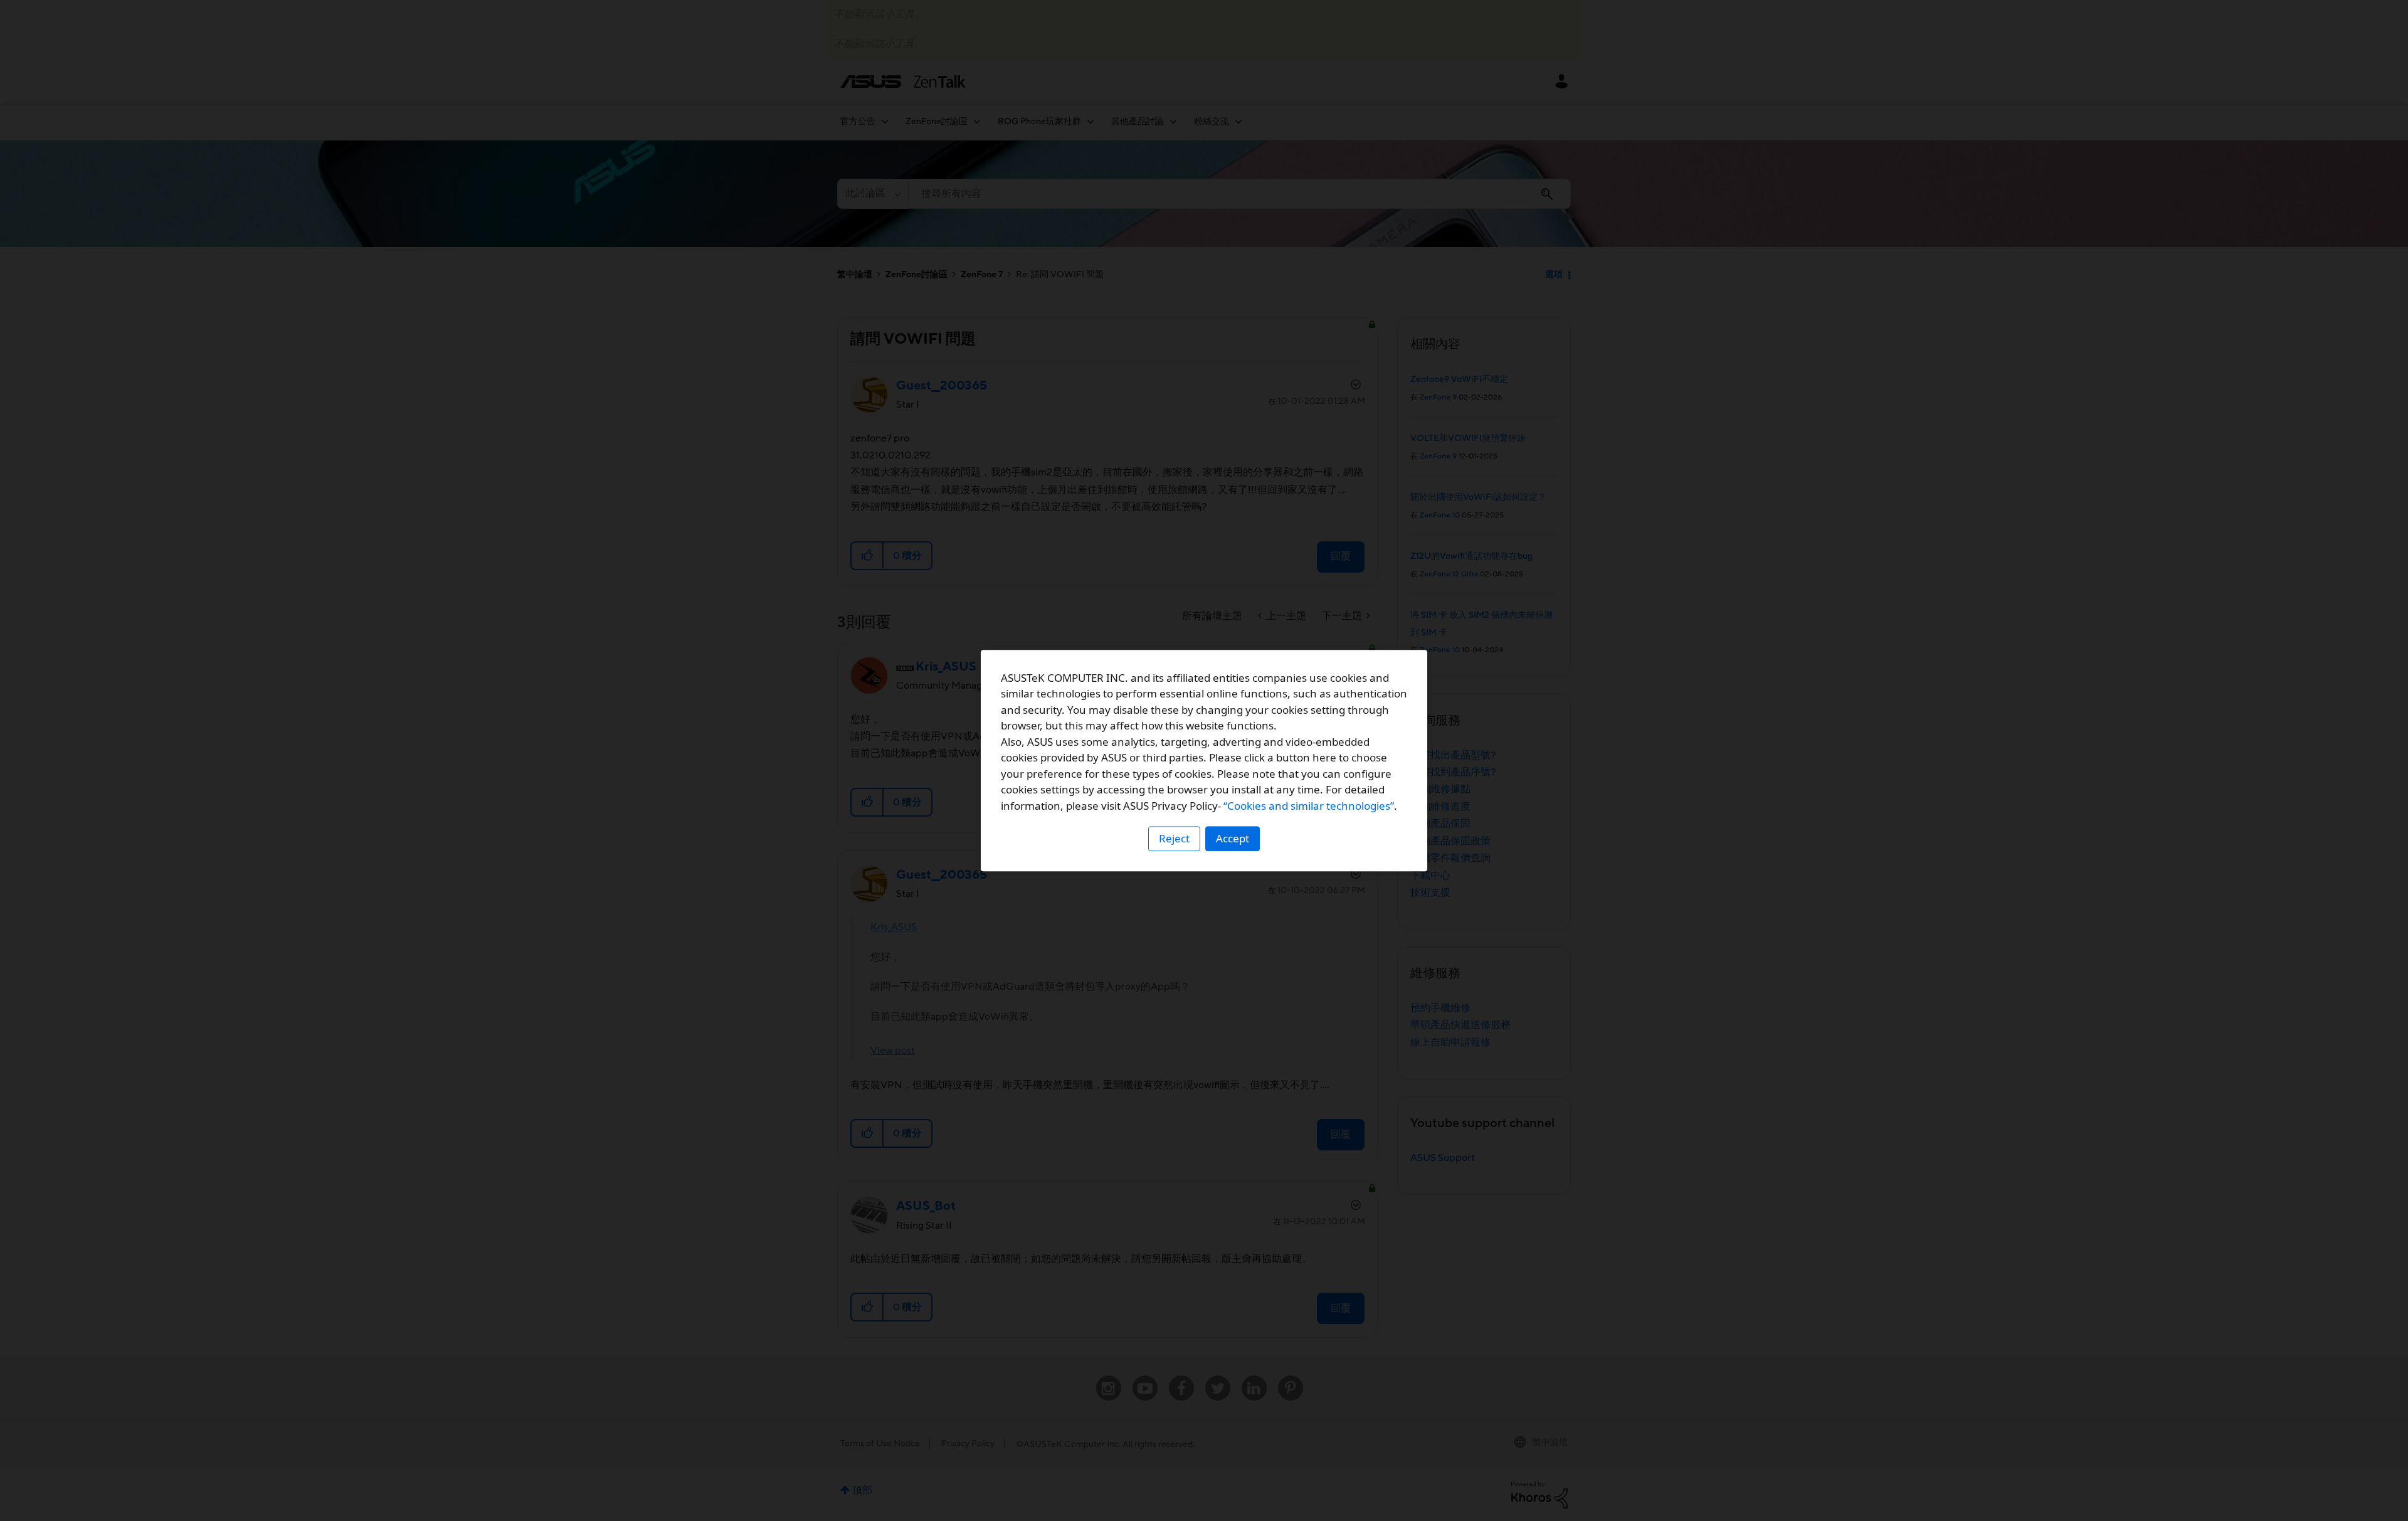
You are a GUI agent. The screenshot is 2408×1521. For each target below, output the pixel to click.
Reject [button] (1174, 838)
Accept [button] (1233, 838)
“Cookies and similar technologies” (1309, 806)
